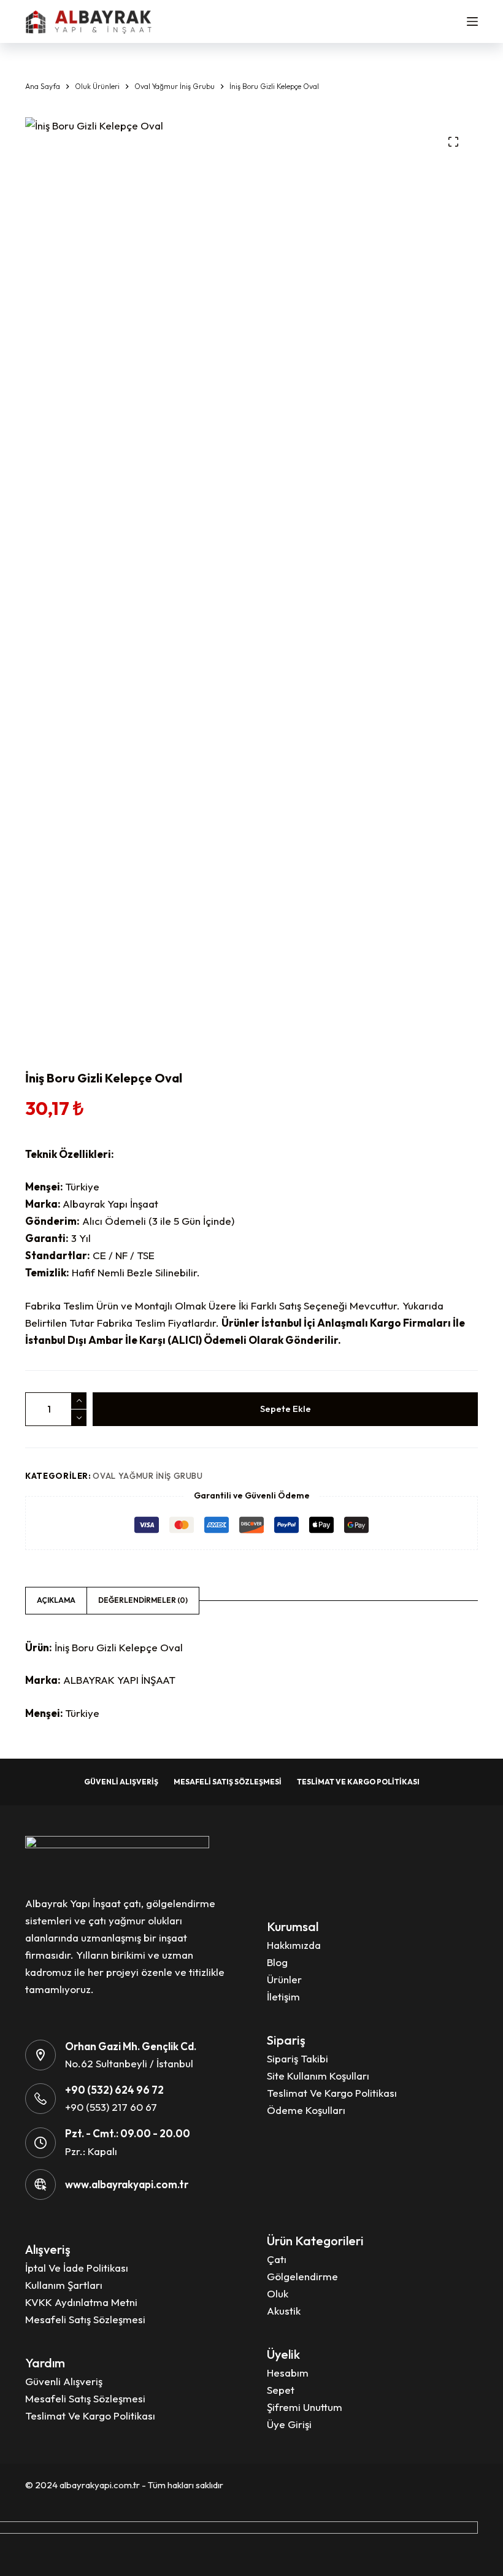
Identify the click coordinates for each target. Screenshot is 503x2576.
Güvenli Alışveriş (121, 1782)
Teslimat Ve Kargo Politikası (358, 1782)
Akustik (284, 2311)
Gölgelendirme (302, 2276)
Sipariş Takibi (298, 2058)
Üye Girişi (289, 2424)
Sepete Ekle (286, 1409)
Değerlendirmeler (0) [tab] (143, 1600)
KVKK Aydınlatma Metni (81, 2302)
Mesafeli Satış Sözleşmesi (228, 1782)
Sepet (281, 2390)
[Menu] (472, 21)
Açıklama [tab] (56, 1600)
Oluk (278, 2293)
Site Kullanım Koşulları (318, 2076)
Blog (277, 1962)
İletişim (283, 1996)
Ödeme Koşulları (306, 2110)
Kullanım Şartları (64, 2285)
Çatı (277, 2259)
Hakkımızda (294, 1945)
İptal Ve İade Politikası (77, 2268)
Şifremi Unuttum (305, 2407)
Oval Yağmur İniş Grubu (148, 1476)
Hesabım (288, 2373)
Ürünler (284, 1979)
